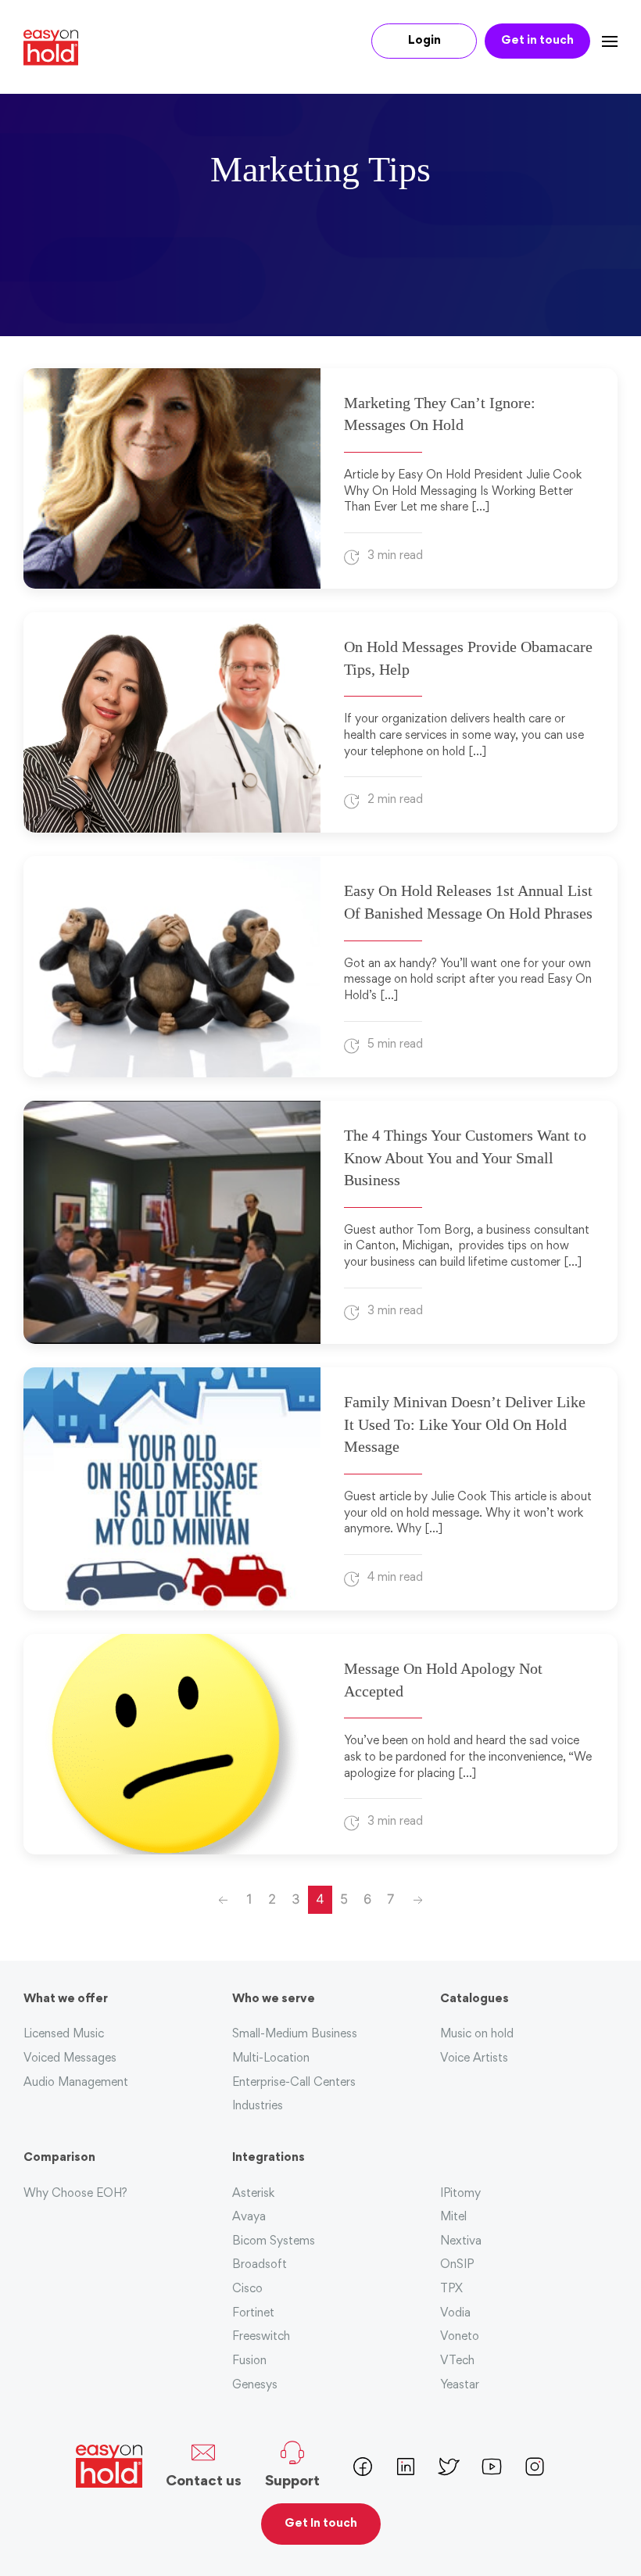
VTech (457, 2361)
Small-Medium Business (295, 2035)
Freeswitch (261, 2337)
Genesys (255, 2386)
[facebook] (363, 2465)
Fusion (249, 2361)
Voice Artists (474, 2059)
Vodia (455, 2314)
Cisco (247, 2289)
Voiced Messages (70, 2059)
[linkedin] (406, 2465)
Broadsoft (260, 2265)
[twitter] (449, 2465)
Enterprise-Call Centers (294, 2083)
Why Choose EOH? (75, 2194)
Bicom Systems (274, 2242)
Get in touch (537, 41)
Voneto (460, 2337)
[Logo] (57, 48)
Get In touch (321, 2524)
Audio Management (76, 2083)
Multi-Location (271, 2059)
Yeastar (460, 2386)
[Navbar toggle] (604, 41)
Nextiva (461, 2242)
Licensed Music (64, 2035)
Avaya (249, 2218)
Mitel (453, 2218)
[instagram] (535, 2465)
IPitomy (460, 2194)
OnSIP (457, 2265)
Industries (258, 2107)
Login (424, 41)
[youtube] (492, 2465)
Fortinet (253, 2314)
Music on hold (477, 2035)
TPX (451, 2289)
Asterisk (253, 2194)
